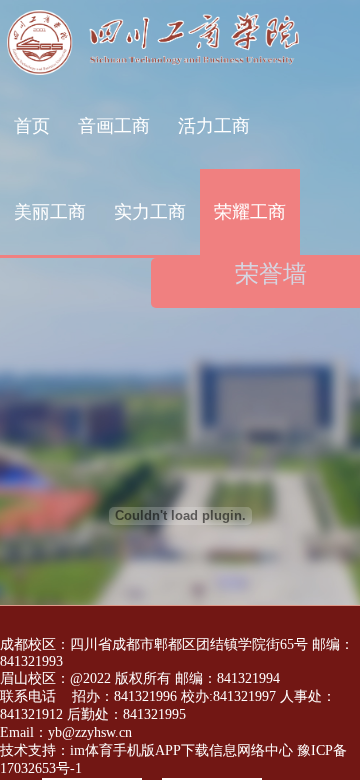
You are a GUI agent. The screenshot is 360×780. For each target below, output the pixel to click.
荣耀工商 (250, 212)
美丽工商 (50, 212)
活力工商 (214, 126)
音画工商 (114, 126)
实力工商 (150, 212)
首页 (32, 126)
